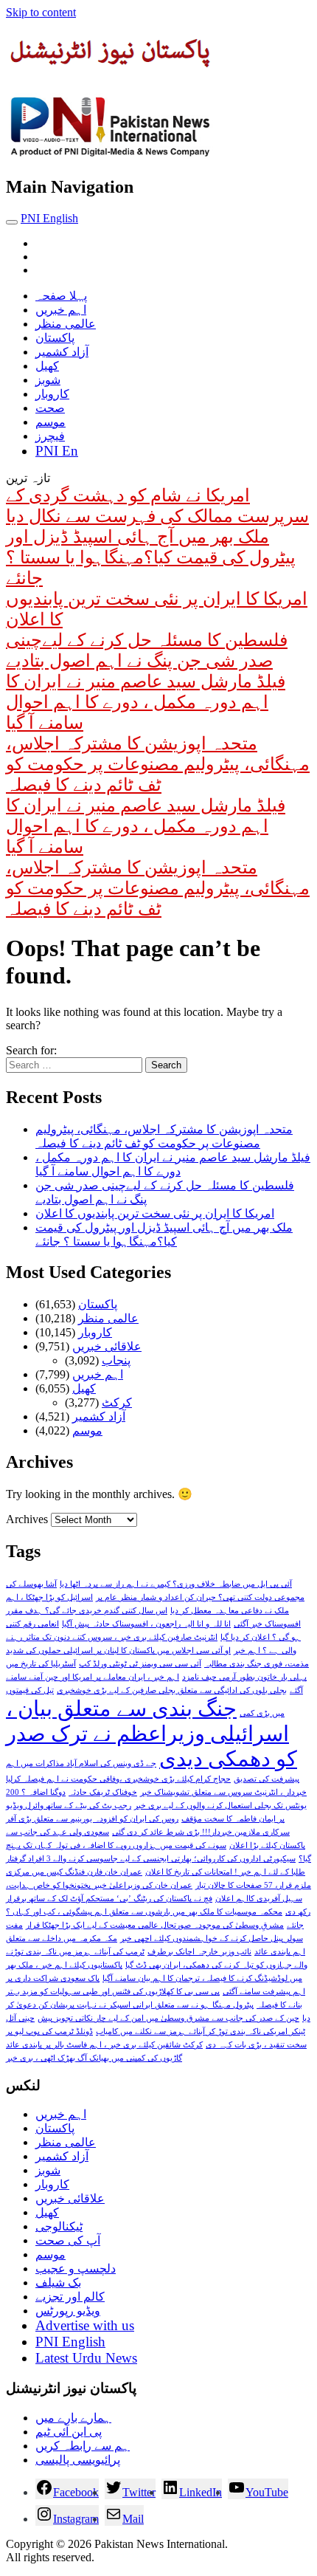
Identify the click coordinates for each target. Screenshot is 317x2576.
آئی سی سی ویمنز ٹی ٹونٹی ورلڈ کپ (140, 1664)
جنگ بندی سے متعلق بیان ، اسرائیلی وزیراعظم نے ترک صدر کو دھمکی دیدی (151, 1734)
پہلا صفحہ (61, 296)
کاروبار (52, 394)
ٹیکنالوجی (59, 2226)
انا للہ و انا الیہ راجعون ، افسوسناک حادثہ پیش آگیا (146, 1624)
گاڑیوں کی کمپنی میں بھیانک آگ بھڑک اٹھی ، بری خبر (94, 2058)
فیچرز (50, 436)
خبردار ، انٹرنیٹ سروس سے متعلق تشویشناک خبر (223, 1792)
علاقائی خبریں (107, 1346)
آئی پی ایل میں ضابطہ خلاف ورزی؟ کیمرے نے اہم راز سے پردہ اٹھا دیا (176, 1584)
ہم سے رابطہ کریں (83, 2446)
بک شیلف (58, 2283)
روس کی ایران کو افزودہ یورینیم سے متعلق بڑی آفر (92, 1819)
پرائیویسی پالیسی (78, 2460)
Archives (27, 1519)
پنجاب (116, 1360)
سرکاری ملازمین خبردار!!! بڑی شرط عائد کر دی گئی (201, 1832)
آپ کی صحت (68, 2240)
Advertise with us (85, 2325)
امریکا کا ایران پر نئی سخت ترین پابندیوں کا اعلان (155, 1213)
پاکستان (55, 338)
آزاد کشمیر (62, 352)
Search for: (31, 1050)
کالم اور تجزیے (70, 2297)
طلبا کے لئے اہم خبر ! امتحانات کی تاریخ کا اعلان (225, 1872)
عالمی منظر (66, 324)
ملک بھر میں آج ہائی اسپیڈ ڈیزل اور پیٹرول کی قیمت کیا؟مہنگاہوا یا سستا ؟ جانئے (151, 557)
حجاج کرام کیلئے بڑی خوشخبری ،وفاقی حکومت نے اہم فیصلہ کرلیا (118, 1779)
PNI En (57, 451)
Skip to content (41, 12)
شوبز (48, 380)
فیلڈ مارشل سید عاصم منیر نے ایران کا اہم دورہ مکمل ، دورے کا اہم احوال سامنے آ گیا (146, 702)
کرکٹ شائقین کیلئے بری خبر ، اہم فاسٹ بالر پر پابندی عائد (104, 2045)
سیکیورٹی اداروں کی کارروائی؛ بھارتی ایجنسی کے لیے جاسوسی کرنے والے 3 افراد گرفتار (151, 1859)
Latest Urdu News (86, 2358)
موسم (50, 422)
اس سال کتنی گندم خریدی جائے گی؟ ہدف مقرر (87, 1611)
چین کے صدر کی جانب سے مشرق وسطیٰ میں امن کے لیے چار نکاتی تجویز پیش (168, 2018)
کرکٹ (117, 1402)
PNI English (49, 218)
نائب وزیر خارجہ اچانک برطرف (199, 1952)
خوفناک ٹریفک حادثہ (103, 1792)
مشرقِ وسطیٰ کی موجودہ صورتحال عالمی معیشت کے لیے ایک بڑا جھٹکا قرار (155, 1925)
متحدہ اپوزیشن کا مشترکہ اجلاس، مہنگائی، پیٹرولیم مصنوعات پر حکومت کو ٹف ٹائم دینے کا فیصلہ (158, 764)
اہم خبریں (61, 310)
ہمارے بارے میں (73, 2418)
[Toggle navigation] (12, 222)
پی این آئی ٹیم (69, 2432)
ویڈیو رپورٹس (68, 2311)
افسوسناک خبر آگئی (267, 1624)
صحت (50, 408)
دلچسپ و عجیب (76, 2268)
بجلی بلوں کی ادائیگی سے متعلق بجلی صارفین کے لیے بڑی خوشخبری (172, 1690)
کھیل (47, 366)
